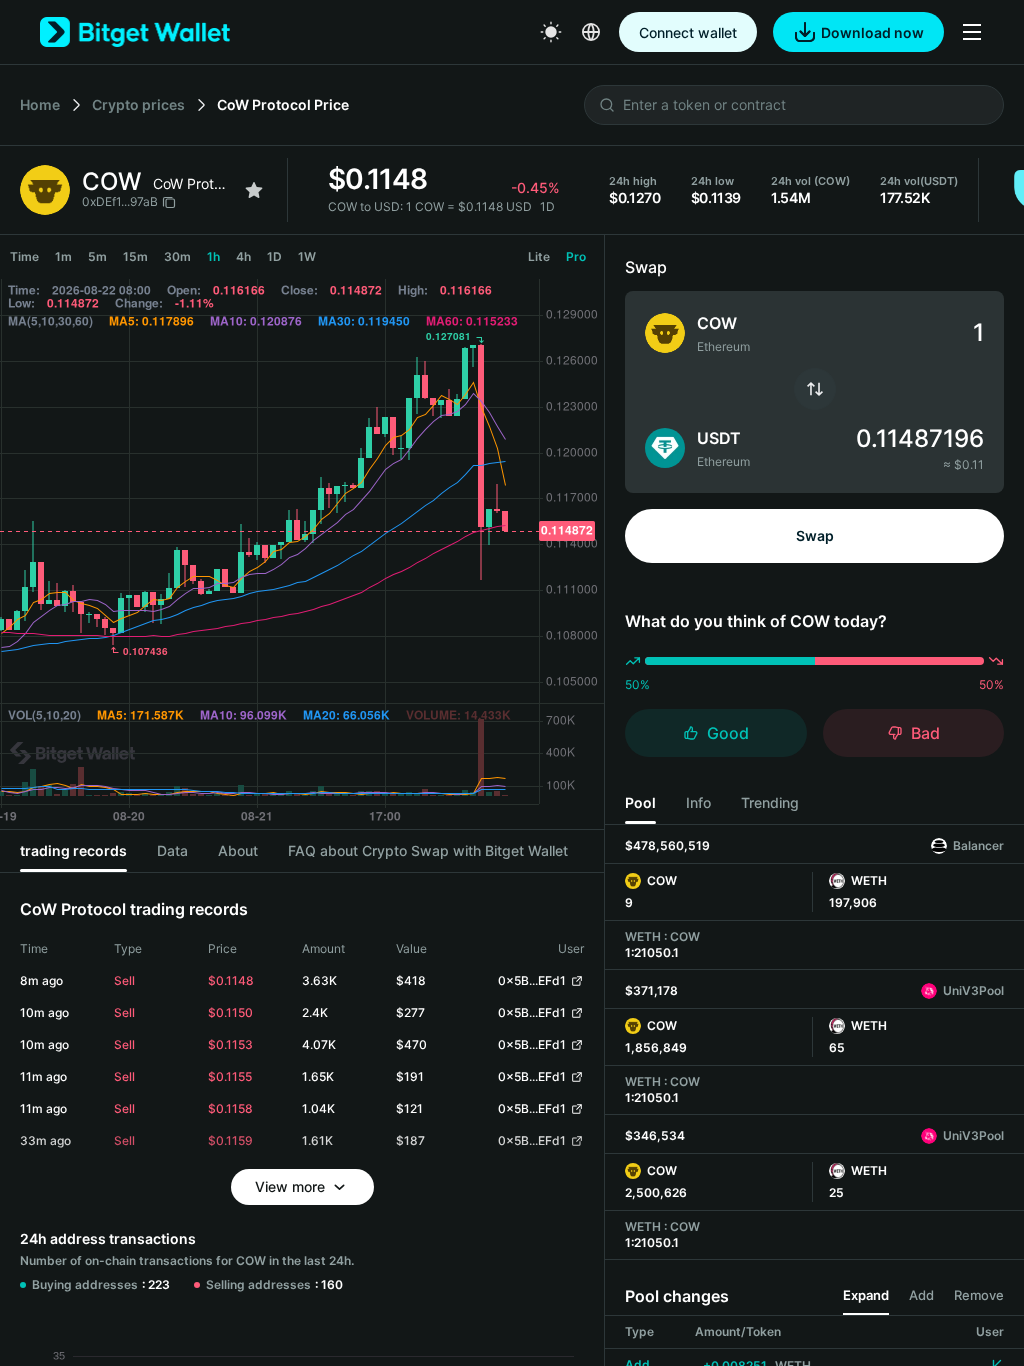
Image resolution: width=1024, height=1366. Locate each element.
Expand (866, 1295)
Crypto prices (138, 104)
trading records (73, 850)
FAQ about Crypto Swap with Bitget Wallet (428, 850)
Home (40, 104)
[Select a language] (591, 32)
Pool (640, 802)
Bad (925, 733)
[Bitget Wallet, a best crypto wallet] (135, 32)
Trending (770, 802)
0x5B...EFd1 (532, 980)
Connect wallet (688, 32)
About (238, 850)
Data (172, 850)
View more (290, 1186)
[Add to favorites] (254, 190)
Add (921, 1295)
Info (698, 802)
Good (728, 733)
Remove (979, 1295)
